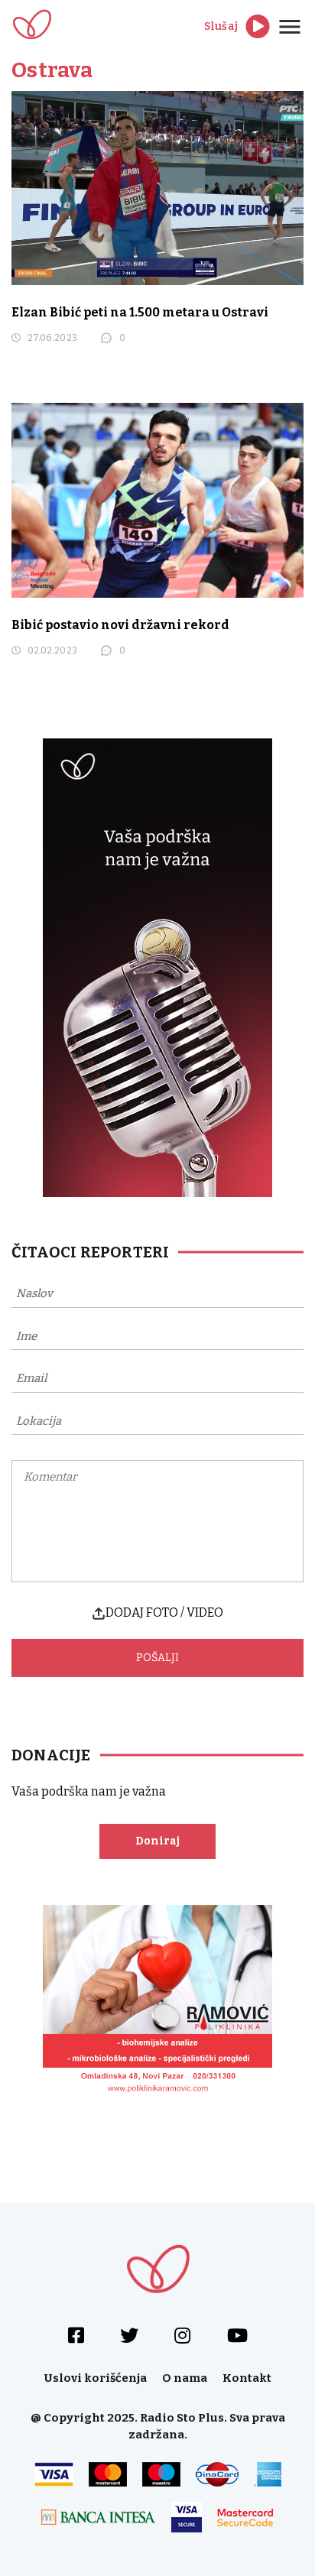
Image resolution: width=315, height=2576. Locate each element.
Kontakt (247, 2378)
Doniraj (157, 1841)
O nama (185, 2378)
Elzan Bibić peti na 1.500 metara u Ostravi (140, 312)
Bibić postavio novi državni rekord (120, 625)
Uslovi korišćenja (96, 2378)
